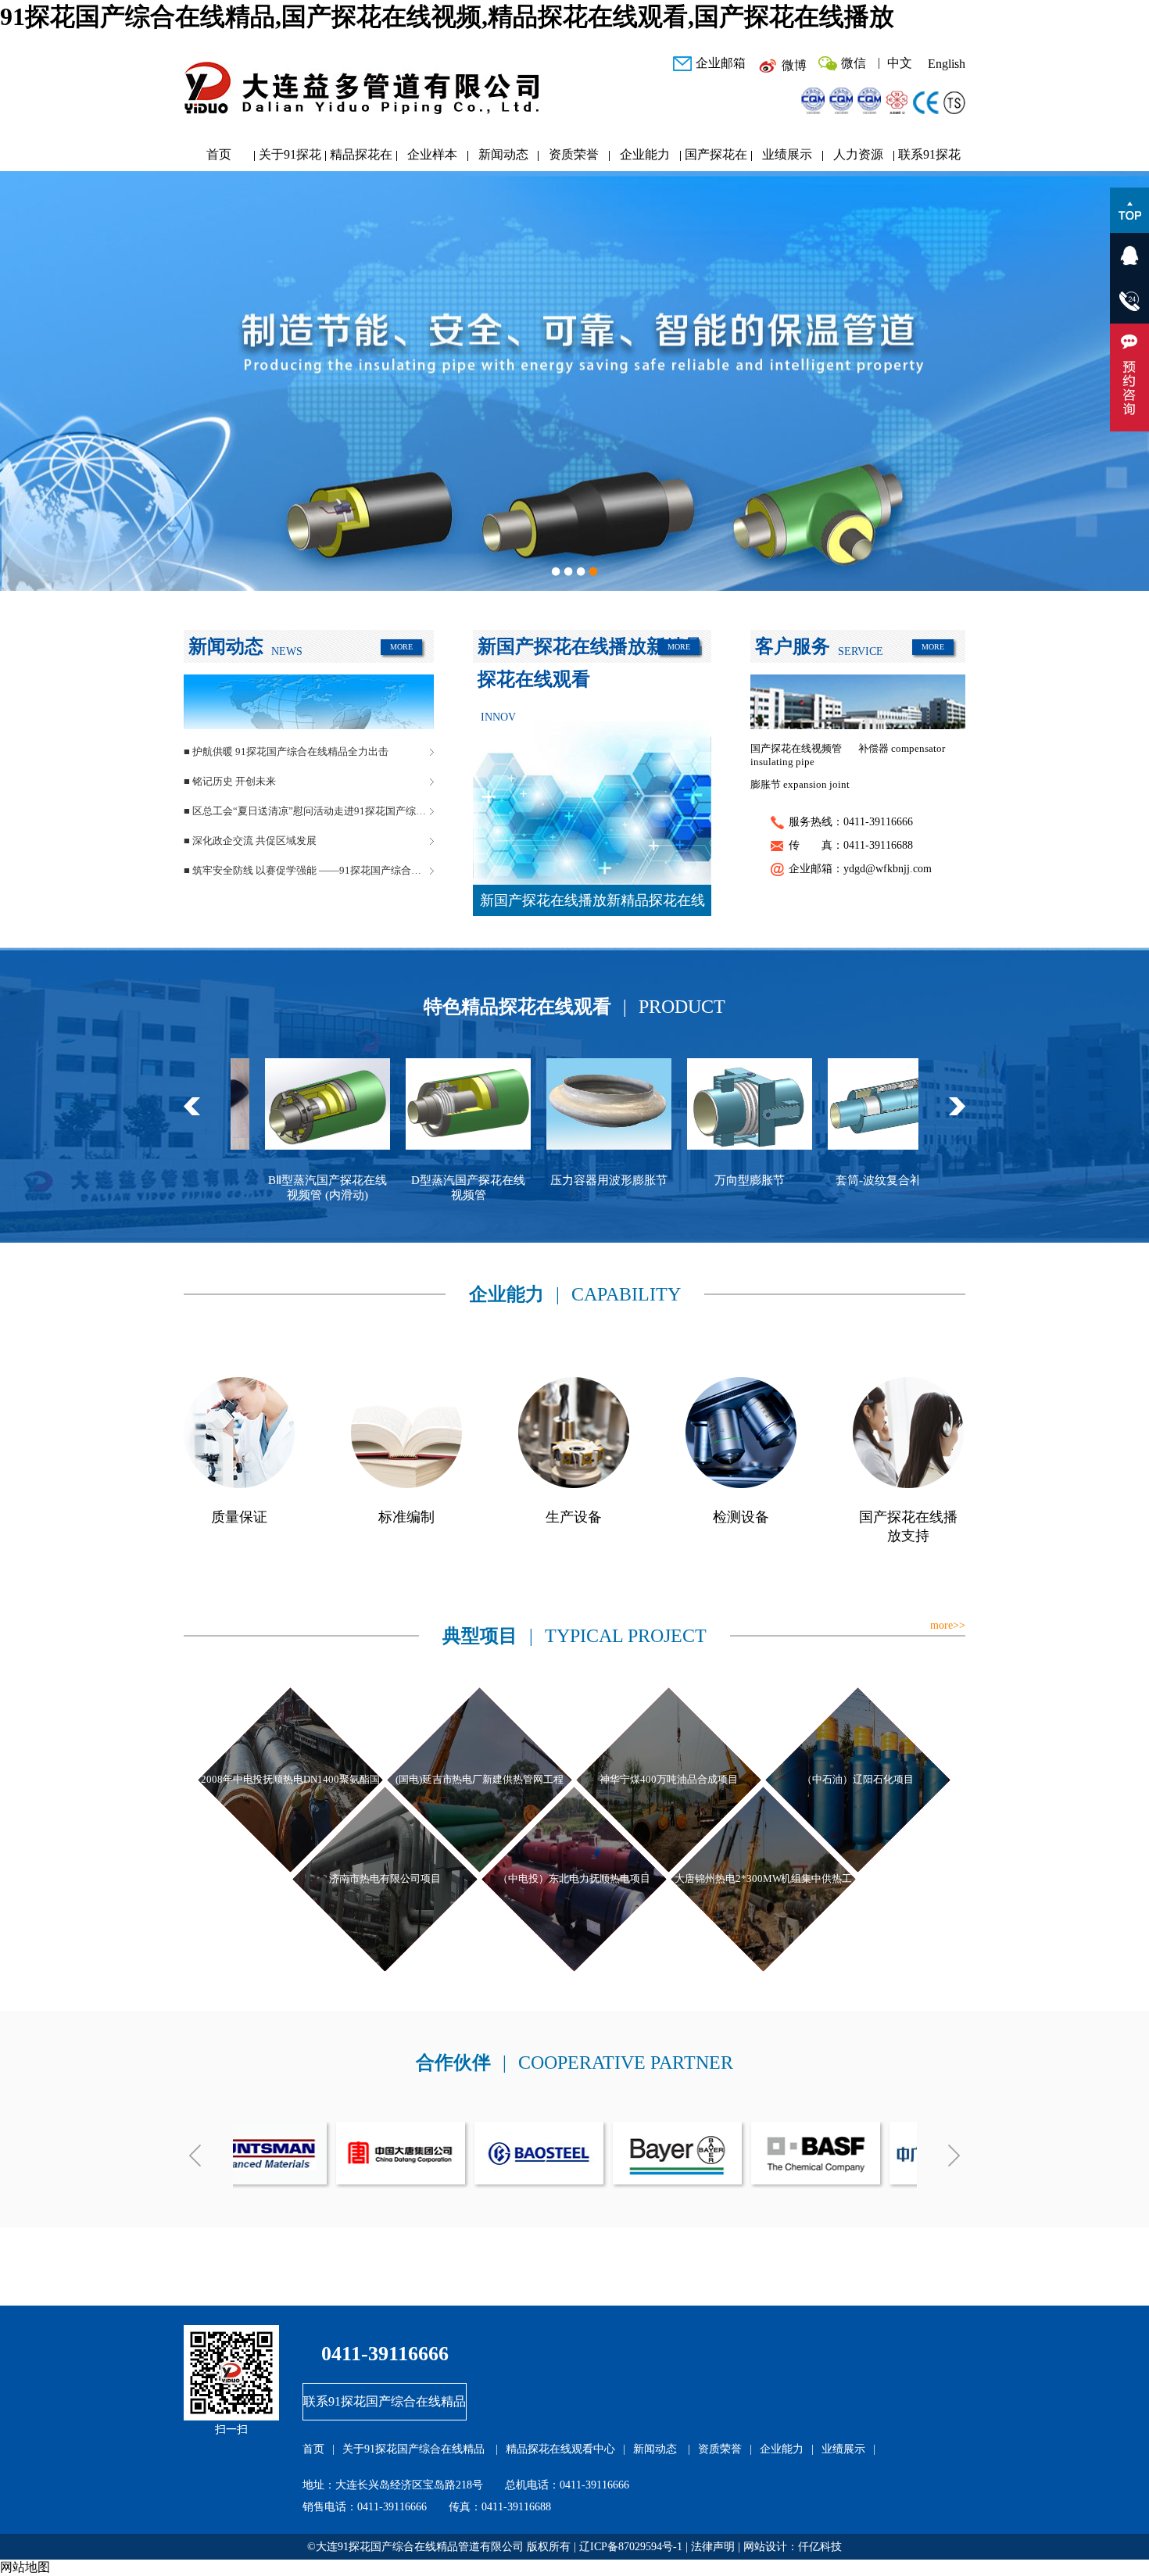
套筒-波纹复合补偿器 (739, 1180)
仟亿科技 (820, 2547)
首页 (219, 154)
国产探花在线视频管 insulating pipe (796, 755)
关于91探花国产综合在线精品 (290, 158)
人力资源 (858, 154)
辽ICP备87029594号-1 (631, 2547)
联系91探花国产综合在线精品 (929, 158)
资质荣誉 (574, 154)
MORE (401, 647)
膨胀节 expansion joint (800, 784)
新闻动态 (503, 154)
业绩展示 (787, 154)
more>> (948, 1625)
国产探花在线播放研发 (716, 158)
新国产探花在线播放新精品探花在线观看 (592, 904)
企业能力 (645, 154)
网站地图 (25, 2567)
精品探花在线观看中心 (361, 158)
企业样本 (432, 154)
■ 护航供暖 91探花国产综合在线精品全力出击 (286, 751)
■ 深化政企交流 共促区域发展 (250, 841)
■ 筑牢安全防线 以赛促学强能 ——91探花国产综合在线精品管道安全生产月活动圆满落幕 (309, 870)
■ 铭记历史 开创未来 (230, 781)
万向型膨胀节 (599, 1180)
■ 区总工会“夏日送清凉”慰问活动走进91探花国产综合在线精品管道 (309, 811)
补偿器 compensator (902, 748)
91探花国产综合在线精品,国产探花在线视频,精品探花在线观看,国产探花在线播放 (447, 16)
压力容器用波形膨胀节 (458, 1180)
